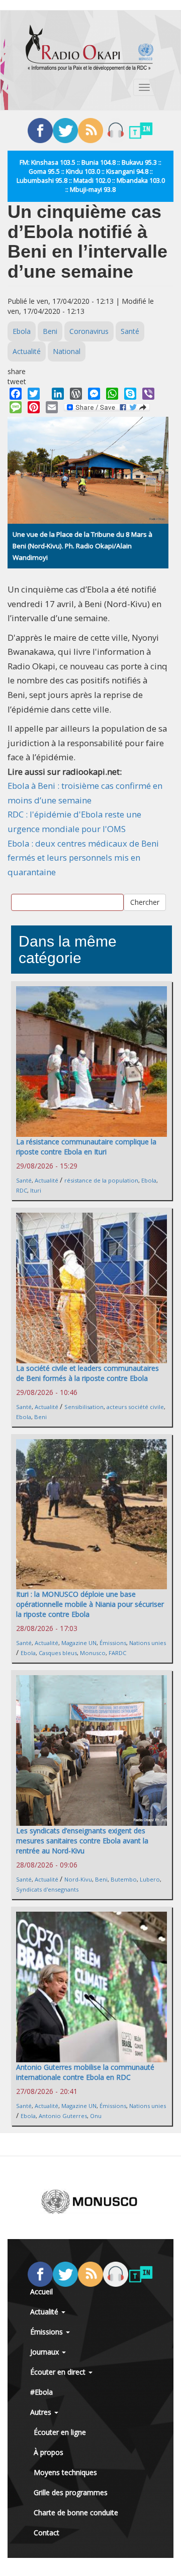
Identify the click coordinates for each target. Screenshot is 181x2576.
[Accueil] (89, 48)
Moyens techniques (65, 2472)
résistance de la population (101, 1180)
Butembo (124, 1879)
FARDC (117, 1653)
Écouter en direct (59, 2372)
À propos (49, 2452)
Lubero (150, 1879)
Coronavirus (89, 331)
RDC (22, 1190)
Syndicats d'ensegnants (47, 1889)
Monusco (93, 1653)
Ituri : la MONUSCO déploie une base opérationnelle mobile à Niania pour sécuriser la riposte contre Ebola (90, 1604)
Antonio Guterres (63, 2116)
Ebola (22, 331)
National (67, 351)
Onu (96, 2116)
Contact (47, 2533)
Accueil (41, 2292)
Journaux (46, 2352)
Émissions (113, 1643)
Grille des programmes (71, 2492)
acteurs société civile (135, 1407)
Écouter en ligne (60, 2432)
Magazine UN (79, 1643)
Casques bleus (58, 1653)
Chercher (145, 902)
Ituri (36, 1190)
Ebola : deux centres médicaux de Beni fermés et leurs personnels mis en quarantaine (83, 858)
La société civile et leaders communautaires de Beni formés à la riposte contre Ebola (87, 1373)
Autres (42, 2412)
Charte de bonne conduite (76, 2512)
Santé (130, 331)
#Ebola (41, 2392)
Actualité (27, 351)
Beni (50, 331)
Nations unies (148, 1643)
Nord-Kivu (78, 1879)
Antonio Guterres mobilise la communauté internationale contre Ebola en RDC (85, 2072)
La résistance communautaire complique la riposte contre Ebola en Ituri (86, 1147)
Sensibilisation (84, 1407)
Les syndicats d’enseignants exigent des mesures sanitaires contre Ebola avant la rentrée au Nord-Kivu (82, 1841)
